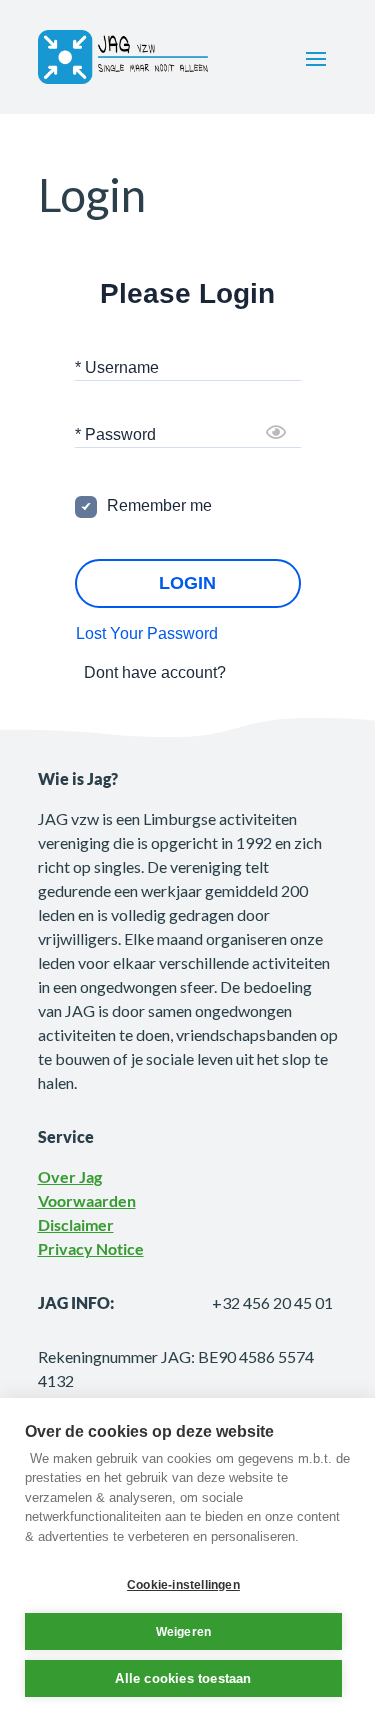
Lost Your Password (147, 633)
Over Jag (70, 1176)
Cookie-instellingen (183, 1585)
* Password (115, 434)
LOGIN (187, 583)
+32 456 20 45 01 (272, 1302)
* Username (117, 367)
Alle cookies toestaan (183, 1678)
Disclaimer (76, 1224)
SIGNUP (261, 672)
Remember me (159, 505)
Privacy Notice (91, 1248)
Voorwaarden (87, 1200)
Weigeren (184, 1632)
